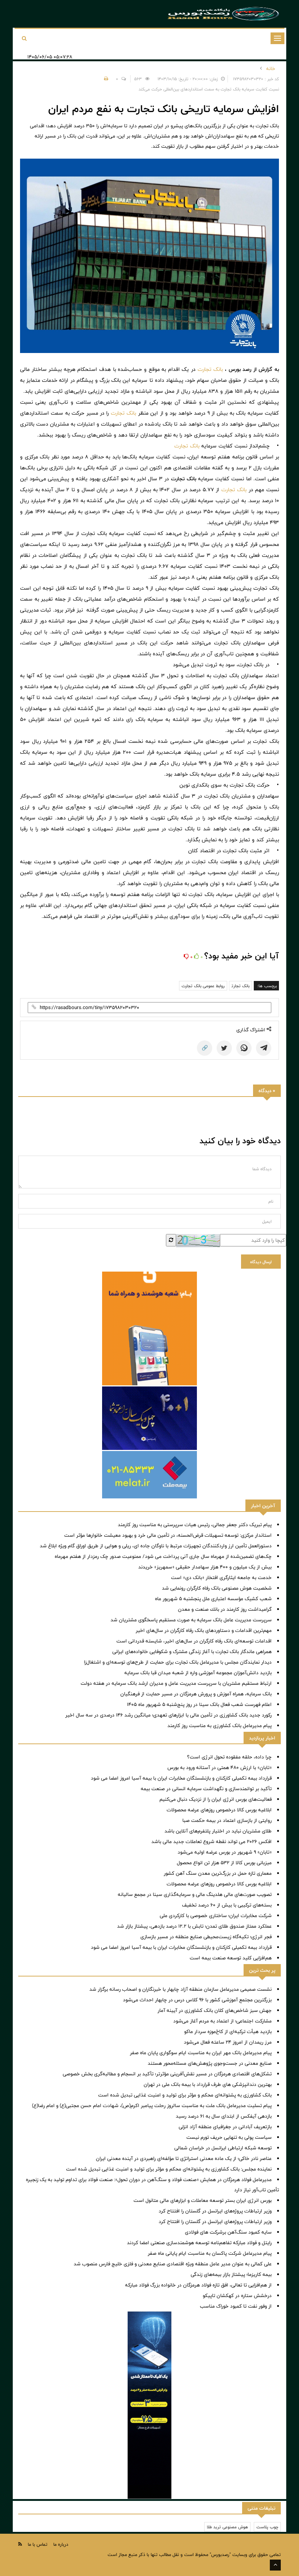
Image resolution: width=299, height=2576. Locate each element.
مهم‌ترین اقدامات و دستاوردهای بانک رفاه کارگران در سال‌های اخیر (204, 1630)
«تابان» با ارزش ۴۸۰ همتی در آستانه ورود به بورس (220, 1768)
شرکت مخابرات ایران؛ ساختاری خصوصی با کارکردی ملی (216, 1916)
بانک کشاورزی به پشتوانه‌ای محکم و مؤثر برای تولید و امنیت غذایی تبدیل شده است (185, 2095)
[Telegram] (264, 1048)
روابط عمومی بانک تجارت (203, 986)
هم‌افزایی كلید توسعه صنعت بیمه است (231, 1958)
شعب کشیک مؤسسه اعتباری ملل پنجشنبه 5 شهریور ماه (213, 1599)
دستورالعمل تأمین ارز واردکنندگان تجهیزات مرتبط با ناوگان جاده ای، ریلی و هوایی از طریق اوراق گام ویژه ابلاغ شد (156, 1546)
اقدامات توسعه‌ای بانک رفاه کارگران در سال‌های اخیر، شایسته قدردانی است (194, 1641)
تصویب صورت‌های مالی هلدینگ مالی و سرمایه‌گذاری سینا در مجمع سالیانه (195, 1894)
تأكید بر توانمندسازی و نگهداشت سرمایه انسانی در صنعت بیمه (206, 1789)
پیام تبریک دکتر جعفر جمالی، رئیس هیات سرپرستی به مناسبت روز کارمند (195, 1525)
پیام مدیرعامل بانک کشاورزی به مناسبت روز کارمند (220, 1726)
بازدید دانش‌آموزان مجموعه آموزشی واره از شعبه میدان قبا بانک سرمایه (198, 1673)
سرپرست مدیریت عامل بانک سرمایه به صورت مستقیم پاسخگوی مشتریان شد (191, 1620)
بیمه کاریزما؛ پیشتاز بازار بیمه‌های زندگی (231, 2274)
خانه (271, 69)
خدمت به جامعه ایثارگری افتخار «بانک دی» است (221, 1578)
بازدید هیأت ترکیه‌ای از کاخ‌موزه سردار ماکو (228, 2032)
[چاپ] (105, 79)
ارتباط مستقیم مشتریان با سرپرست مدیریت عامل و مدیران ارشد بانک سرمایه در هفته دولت (176, 1683)
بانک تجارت (210, 369)
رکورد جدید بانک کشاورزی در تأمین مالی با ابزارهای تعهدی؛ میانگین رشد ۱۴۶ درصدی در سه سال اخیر (168, 1715)
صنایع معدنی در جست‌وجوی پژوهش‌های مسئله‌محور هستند (210, 2063)
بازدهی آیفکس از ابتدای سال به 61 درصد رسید (224, 2116)
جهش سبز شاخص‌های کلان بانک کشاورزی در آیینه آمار (215, 2010)
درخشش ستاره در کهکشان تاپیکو (237, 2296)
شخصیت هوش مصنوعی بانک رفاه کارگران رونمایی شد (217, 1588)
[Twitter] (224, 1048)
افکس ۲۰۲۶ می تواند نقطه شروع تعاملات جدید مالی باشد (211, 1842)
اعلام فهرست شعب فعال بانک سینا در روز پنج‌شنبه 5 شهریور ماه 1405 (199, 1704)
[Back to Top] (275, 2565)
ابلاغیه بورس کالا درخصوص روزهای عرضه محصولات (219, 1810)
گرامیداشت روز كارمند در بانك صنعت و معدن (225, 1609)
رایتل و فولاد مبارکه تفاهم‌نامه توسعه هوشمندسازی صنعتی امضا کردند (199, 2243)
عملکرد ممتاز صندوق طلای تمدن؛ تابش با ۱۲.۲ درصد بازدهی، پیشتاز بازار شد (194, 1926)
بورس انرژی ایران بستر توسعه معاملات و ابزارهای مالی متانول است (203, 2200)
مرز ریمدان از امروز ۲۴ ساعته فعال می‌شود (228, 2042)
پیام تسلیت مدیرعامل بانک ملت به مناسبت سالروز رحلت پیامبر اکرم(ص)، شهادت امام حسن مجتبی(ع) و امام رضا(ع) (152, 2106)
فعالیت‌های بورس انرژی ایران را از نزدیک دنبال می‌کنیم (215, 1799)
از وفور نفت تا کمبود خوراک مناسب (236, 2306)
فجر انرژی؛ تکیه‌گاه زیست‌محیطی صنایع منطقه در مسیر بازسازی (206, 1937)
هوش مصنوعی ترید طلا (227, 2527)
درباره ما (61, 2544)
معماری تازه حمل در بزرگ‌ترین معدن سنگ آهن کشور (218, 1873)
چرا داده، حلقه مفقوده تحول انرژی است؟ (229, 1757)
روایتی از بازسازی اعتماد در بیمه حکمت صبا (227, 1820)
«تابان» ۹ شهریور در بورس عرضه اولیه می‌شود (225, 1852)
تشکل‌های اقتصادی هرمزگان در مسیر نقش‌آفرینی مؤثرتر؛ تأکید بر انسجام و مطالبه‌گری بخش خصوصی (167, 2074)
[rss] (20, 2544)
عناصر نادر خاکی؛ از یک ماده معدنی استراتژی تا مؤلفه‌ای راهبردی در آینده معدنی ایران (184, 2158)
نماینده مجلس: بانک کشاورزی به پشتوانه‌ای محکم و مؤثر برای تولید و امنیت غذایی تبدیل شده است (169, 2169)
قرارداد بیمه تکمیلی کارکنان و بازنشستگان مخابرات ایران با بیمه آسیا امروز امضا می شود (181, 1778)
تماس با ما (38, 2544)
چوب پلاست (267, 2527)
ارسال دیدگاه (261, 1262)
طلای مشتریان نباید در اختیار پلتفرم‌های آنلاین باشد (218, 1831)
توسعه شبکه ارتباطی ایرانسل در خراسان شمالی (223, 2148)
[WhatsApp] (244, 1048)
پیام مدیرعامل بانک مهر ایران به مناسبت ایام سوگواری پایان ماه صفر (201, 2053)
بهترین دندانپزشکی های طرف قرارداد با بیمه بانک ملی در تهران (208, 2084)
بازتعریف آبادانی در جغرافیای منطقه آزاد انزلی (225, 2127)
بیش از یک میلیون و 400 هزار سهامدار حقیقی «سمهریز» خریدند (205, 1567)
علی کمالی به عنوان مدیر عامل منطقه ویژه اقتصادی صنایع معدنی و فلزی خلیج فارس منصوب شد (173, 2264)
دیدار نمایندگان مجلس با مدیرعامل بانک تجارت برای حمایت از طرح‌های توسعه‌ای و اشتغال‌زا (178, 1662)
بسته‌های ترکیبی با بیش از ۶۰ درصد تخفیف (227, 1905)
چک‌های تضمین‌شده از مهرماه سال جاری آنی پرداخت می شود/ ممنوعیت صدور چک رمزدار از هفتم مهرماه (163, 1556)
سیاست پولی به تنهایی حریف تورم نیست (229, 2137)
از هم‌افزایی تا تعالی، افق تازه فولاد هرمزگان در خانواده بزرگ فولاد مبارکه (198, 2285)
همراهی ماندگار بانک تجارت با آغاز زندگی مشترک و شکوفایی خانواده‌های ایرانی (192, 1652)
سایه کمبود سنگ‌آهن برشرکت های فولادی (228, 2232)
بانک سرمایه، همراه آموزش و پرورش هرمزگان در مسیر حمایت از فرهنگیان (196, 1694)
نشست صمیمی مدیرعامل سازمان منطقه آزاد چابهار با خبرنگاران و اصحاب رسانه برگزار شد (180, 1989)
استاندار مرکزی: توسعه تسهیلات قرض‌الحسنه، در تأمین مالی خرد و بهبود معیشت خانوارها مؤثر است (168, 1535)
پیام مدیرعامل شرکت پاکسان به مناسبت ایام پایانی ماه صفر (210, 2253)
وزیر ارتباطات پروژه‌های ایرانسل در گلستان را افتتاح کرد (215, 2211)
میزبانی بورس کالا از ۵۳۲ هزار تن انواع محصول (224, 1863)
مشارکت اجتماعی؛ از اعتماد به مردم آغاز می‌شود (222, 2021)
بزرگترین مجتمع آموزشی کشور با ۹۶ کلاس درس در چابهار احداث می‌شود (197, 2000)
